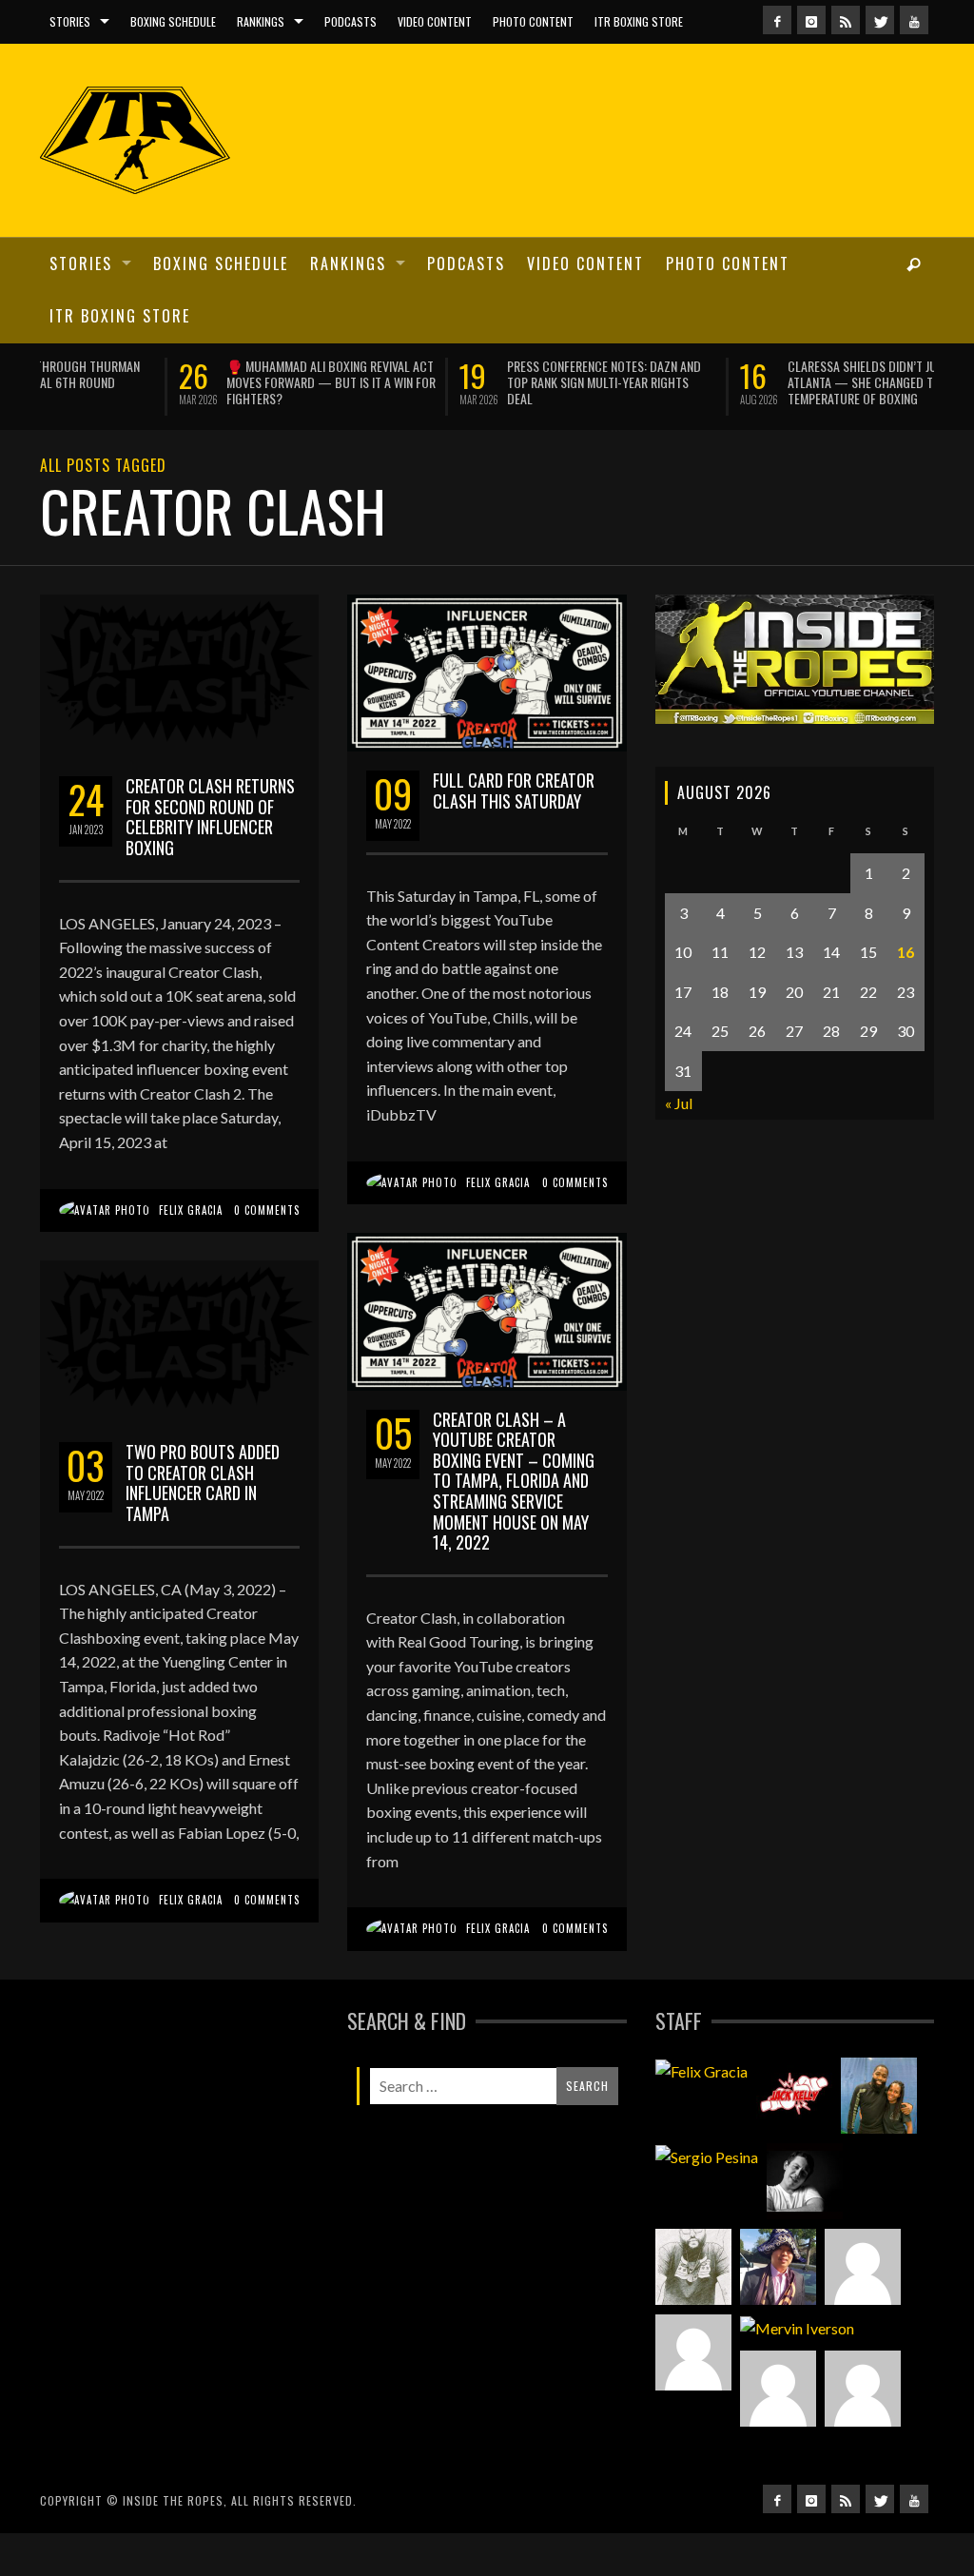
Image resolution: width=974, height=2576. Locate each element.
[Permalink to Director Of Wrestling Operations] (863, 2266)
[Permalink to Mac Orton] (778, 2387)
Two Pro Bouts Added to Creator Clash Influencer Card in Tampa (203, 1482)
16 (906, 951)
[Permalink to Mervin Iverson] (797, 2327)
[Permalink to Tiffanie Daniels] (879, 2095)
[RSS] (846, 20)
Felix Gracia (191, 1208)
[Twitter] (880, 20)
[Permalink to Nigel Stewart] (693, 2266)
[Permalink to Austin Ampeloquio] (693, 2352)
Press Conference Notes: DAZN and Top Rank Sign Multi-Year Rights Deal (465, 382)
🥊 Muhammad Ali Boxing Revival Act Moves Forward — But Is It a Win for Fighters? (192, 382)
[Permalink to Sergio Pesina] (707, 2156)
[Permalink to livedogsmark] (863, 2387)
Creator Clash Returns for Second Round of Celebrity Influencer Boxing (210, 816)
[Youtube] (914, 20)
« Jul (679, 1101)
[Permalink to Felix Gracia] (701, 2070)
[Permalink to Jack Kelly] (794, 2095)
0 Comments (267, 1208)
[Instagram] (811, 20)
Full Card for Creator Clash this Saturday (514, 789)
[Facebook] (777, 20)
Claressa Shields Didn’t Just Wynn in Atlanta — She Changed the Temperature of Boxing (752, 382)
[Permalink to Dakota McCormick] (805, 2180)
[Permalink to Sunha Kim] (778, 2266)
